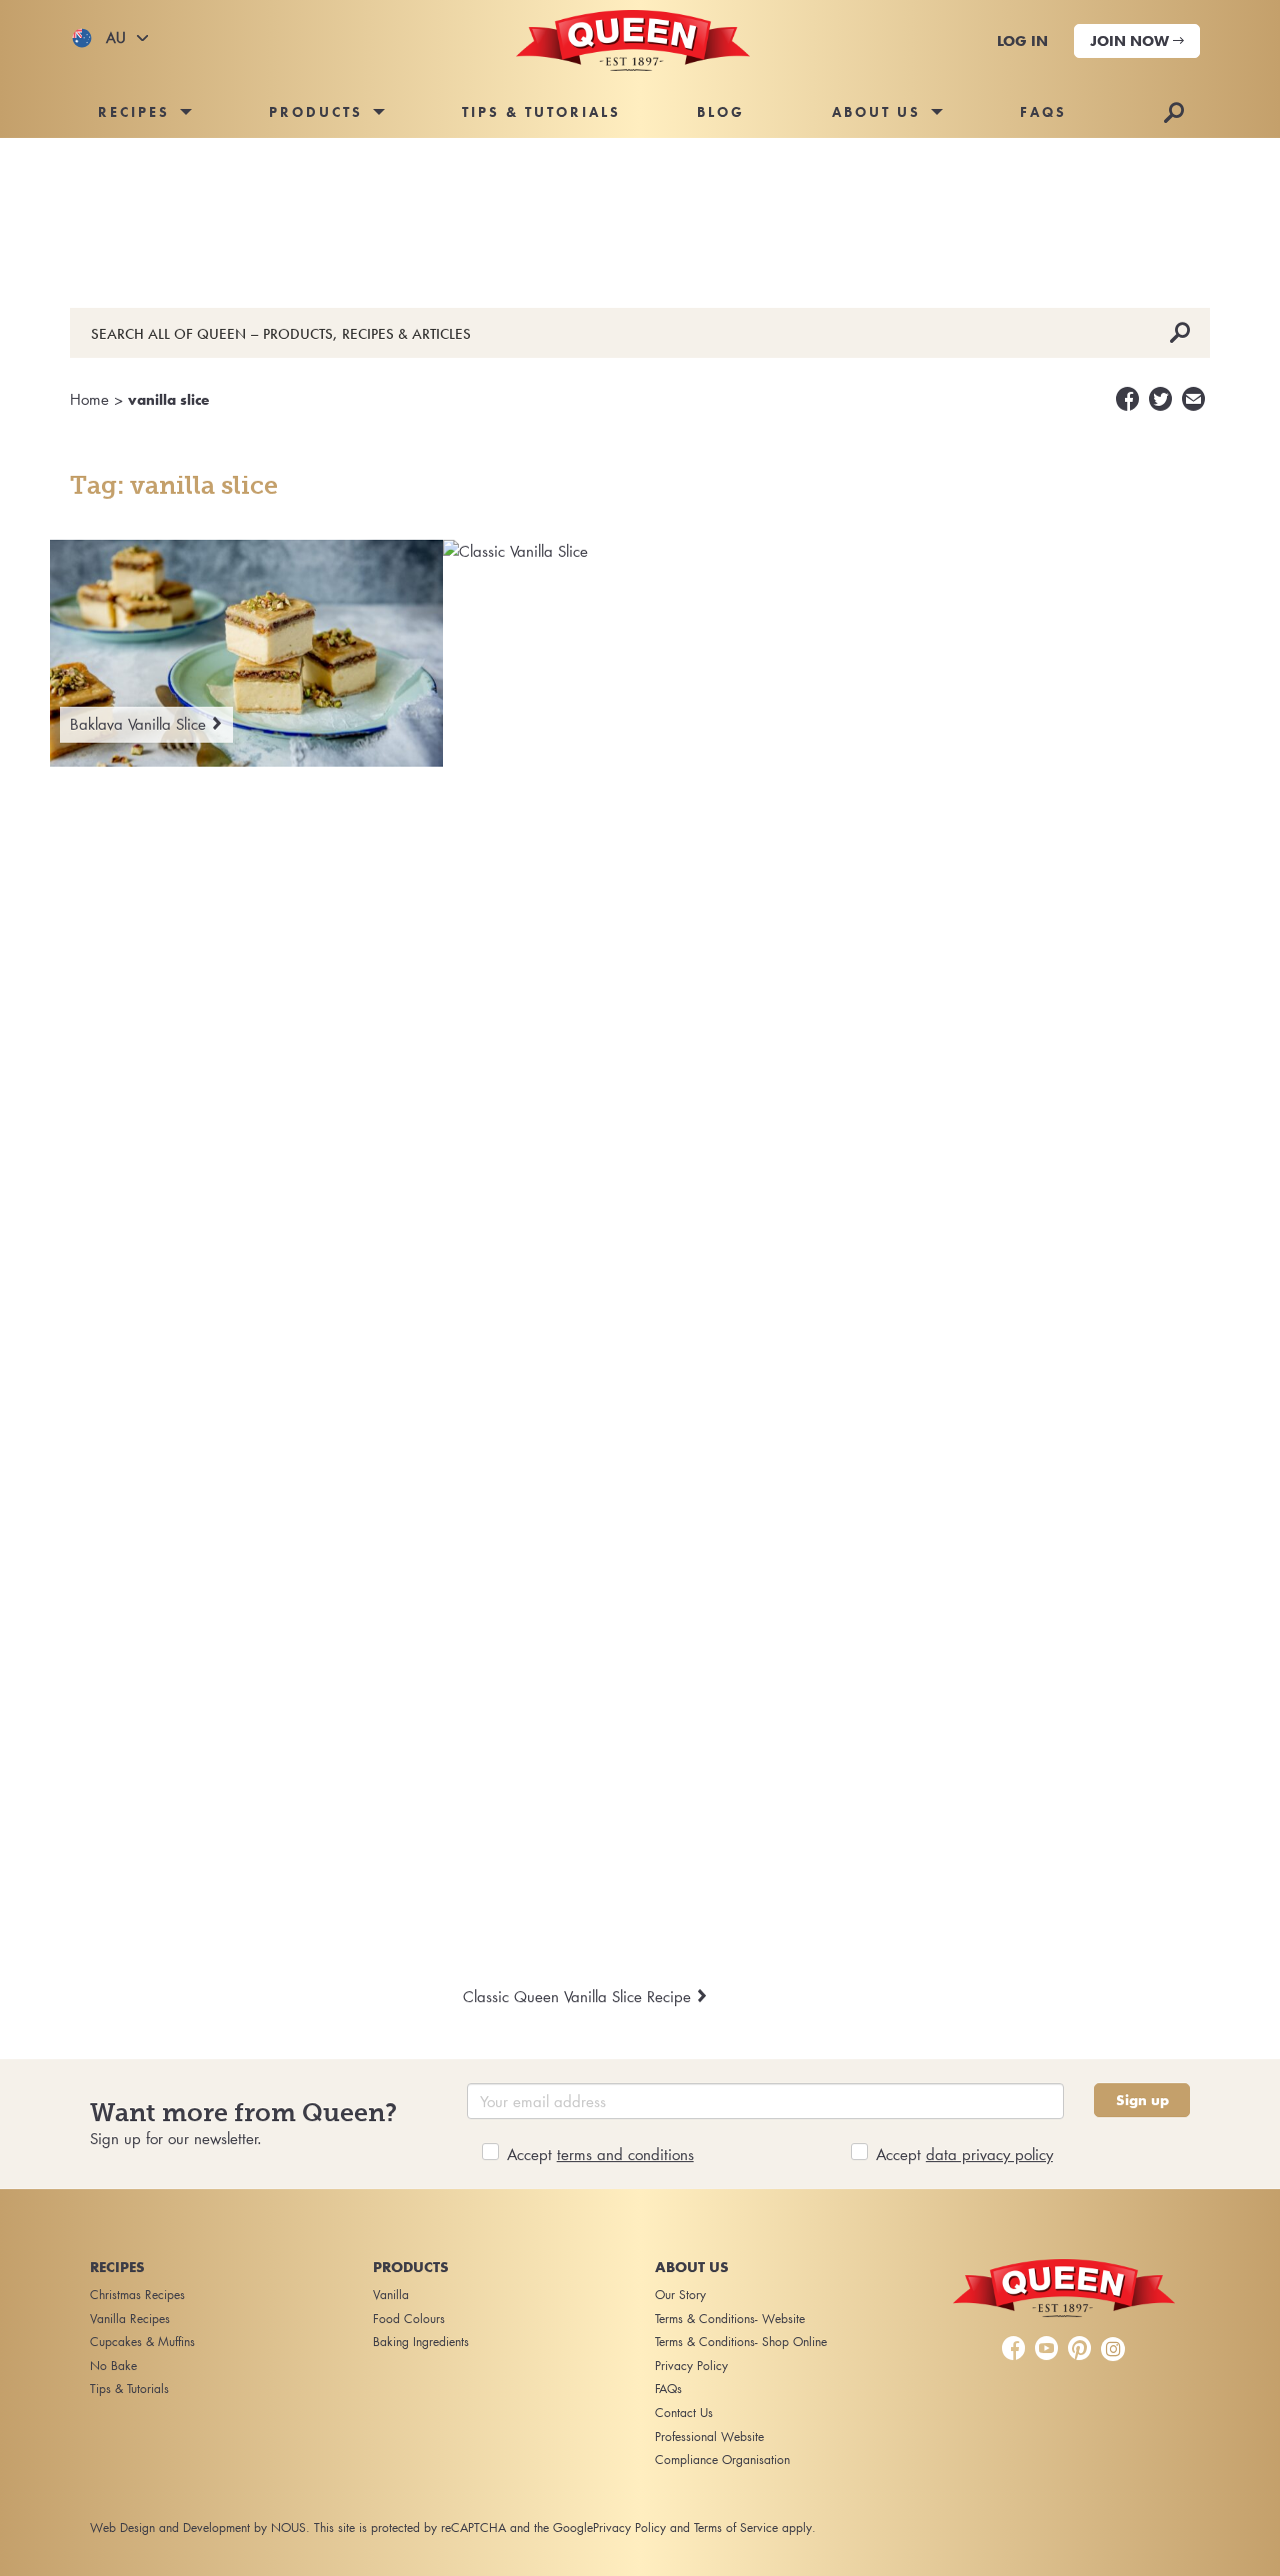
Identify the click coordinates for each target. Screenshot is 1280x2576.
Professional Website (709, 2437)
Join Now (1131, 41)
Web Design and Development (170, 2528)
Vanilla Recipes (130, 2319)
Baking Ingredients (421, 2342)
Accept (600, 2154)
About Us (876, 112)
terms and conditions (625, 2154)
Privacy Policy (691, 2366)
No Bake (113, 2366)
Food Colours (409, 2319)
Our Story (680, 2295)
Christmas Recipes (137, 2295)
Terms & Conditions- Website (730, 2319)
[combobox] (110, 38)
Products (316, 112)
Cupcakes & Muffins (142, 2342)
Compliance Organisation (722, 2460)
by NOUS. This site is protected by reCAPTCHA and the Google (423, 2528)
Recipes (134, 112)
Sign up (1142, 2100)
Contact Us (684, 2413)
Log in (1022, 41)
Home (89, 399)
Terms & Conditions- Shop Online (741, 2342)
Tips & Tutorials (541, 112)
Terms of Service (736, 2528)
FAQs (1043, 112)
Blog (721, 112)
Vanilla (391, 2295)
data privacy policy (989, 2154)
